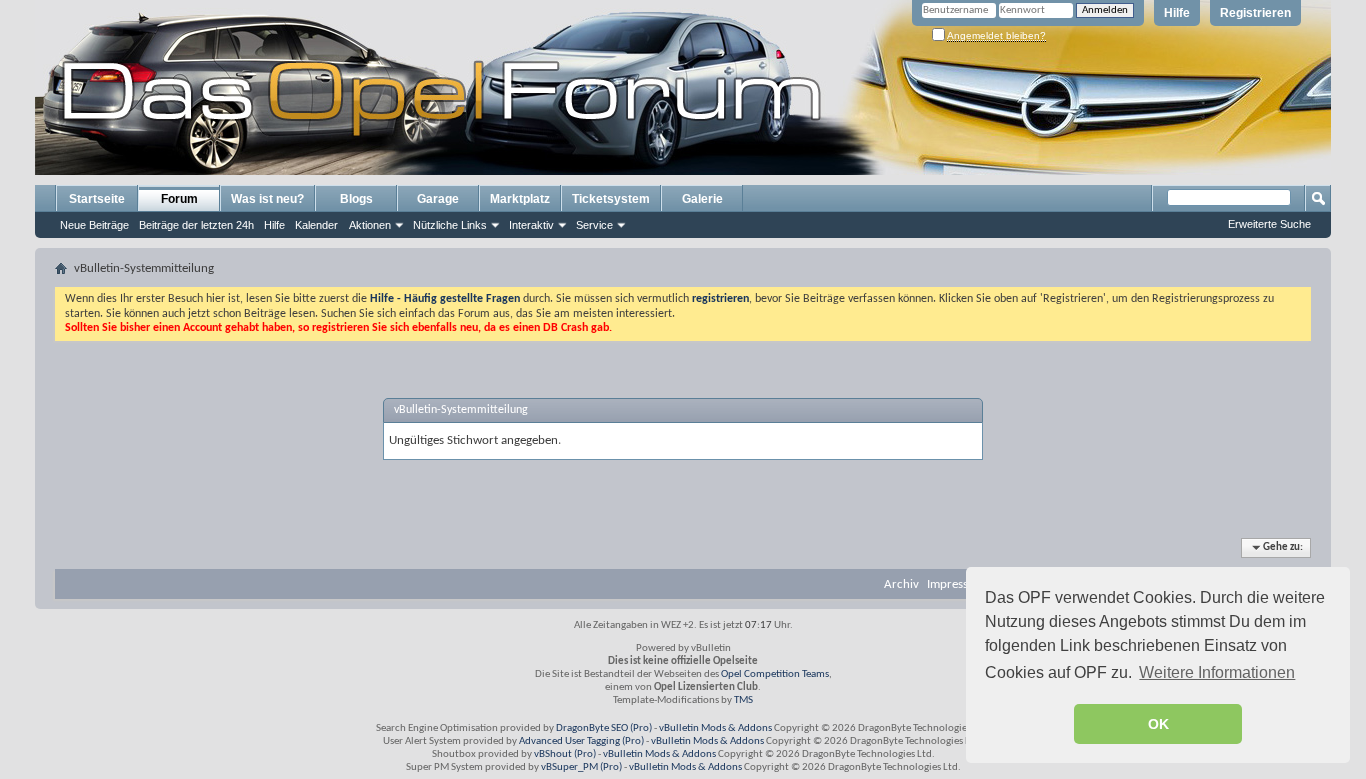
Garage (438, 199)
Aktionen (370, 225)
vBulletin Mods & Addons (715, 728)
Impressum (956, 584)
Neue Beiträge (94, 225)
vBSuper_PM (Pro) (581, 767)
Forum (179, 199)
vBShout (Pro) (565, 754)
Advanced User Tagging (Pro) (581, 741)
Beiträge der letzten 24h (196, 225)
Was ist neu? (267, 199)
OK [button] (1158, 724)
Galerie (702, 199)
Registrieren (1255, 13)
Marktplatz (520, 199)
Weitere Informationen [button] (1217, 672)
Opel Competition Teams (775, 674)
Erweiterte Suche (1269, 224)
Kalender (316, 225)
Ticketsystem (611, 199)
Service (594, 225)
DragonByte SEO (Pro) (604, 728)
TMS (743, 700)
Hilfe (1177, 13)
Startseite (97, 199)
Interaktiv (531, 225)
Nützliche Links (450, 225)
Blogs (356, 199)
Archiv (901, 584)
